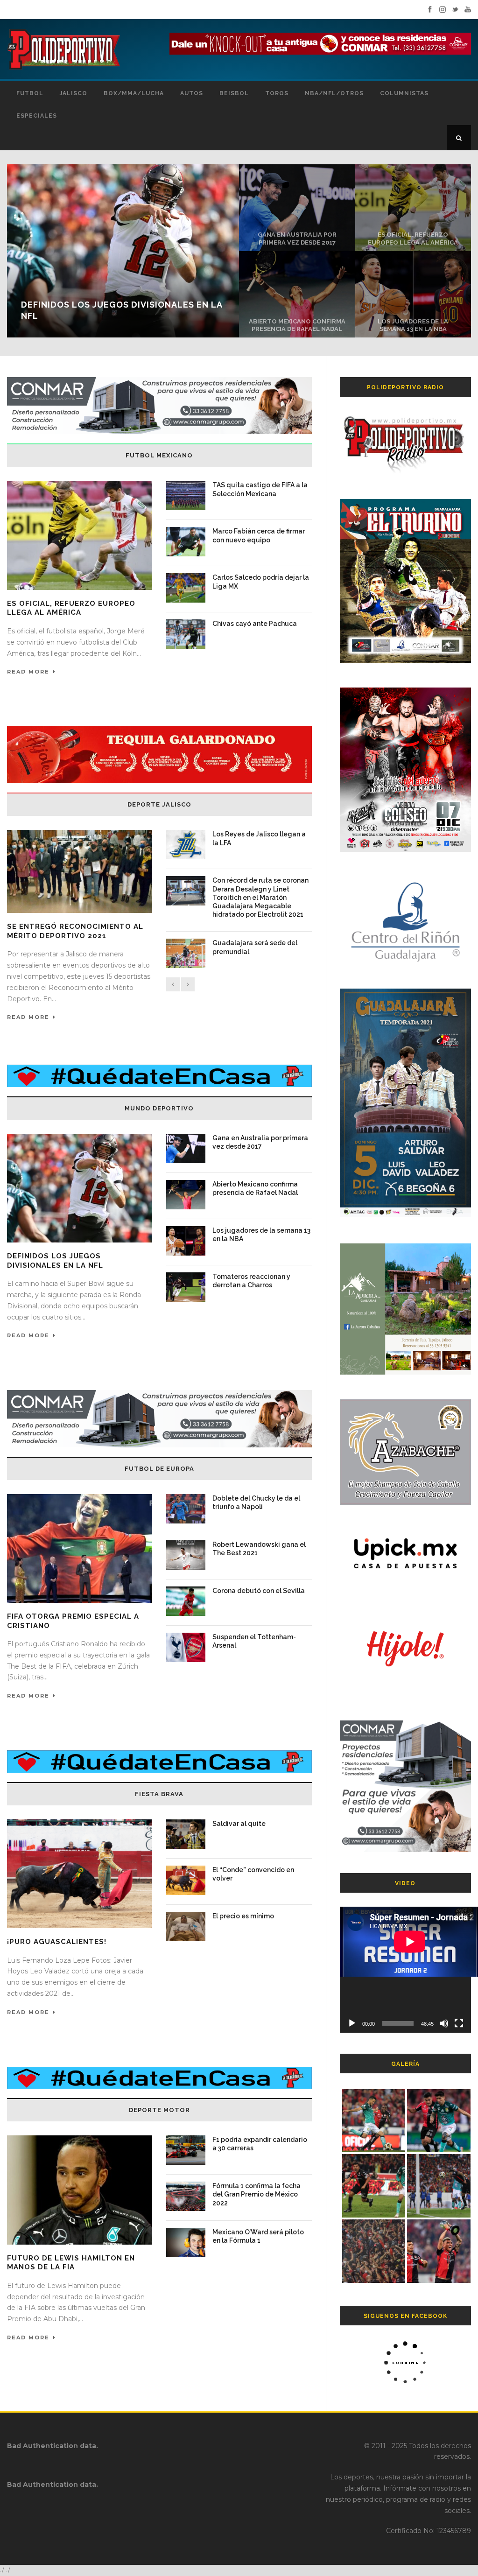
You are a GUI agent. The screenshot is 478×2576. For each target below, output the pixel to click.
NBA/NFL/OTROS (334, 93)
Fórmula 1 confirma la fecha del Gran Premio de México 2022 (257, 2194)
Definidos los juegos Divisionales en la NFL (55, 1261)
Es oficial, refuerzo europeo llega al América (413, 239)
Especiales (37, 116)
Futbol (30, 93)
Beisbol (234, 93)
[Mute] (444, 2023)
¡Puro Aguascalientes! (57, 1942)
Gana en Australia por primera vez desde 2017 (297, 239)
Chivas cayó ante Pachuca (255, 624)
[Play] (352, 2023)
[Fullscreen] (459, 2023)
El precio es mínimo (243, 1916)
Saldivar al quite (239, 1824)
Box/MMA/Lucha (134, 93)
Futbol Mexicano (159, 455)
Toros (277, 93)
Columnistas (404, 93)
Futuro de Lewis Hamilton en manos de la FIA (71, 2263)
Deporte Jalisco (159, 804)
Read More (28, 672)
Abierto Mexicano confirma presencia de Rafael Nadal (297, 325)
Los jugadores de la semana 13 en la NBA (413, 325)
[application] (405, 1970)
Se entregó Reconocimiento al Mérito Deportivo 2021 (75, 931)
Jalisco (74, 93)
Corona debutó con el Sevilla (259, 1591)
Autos (192, 93)
